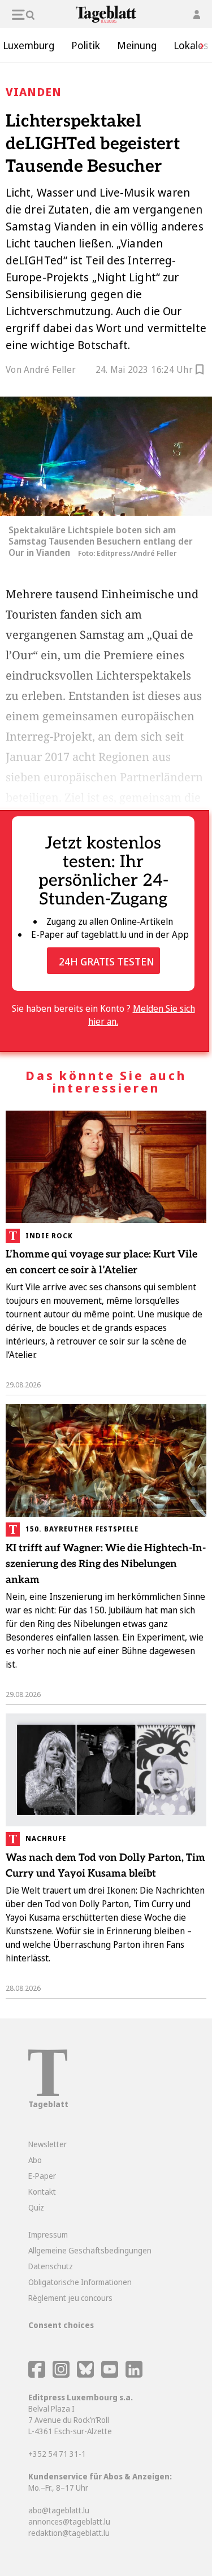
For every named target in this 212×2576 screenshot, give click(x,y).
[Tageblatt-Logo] (48, 2093)
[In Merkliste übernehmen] (200, 371)
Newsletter (47, 2144)
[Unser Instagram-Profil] (61, 2375)
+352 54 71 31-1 (57, 2454)
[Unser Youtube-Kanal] (111, 2375)
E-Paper (42, 2176)
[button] (198, 45)
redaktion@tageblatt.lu (69, 2533)
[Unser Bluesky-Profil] (86, 2375)
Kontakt (42, 2192)
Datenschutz (51, 2266)
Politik (86, 45)
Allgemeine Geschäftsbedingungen (90, 2250)
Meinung (137, 45)
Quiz (36, 2207)
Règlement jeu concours (70, 2298)
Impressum (48, 2235)
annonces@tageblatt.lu (69, 2521)
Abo (35, 2160)
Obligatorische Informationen (80, 2282)
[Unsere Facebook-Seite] (37, 2375)
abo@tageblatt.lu (59, 2510)
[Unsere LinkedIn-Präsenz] (134, 2375)
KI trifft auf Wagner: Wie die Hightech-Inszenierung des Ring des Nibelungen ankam (106, 1564)
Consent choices (61, 2325)
